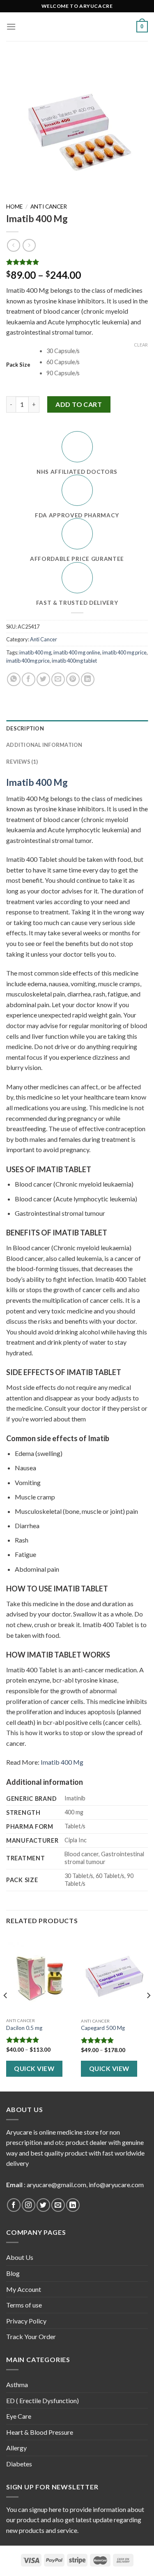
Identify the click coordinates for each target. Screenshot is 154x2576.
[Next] (148, 2012)
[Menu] (11, 26)
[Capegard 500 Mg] (114, 1974)
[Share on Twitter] (43, 679)
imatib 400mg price (28, 661)
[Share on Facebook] (29, 679)
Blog (13, 2273)
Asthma (17, 2384)
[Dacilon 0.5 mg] (40, 1974)
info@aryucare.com (116, 2185)
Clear (141, 345)
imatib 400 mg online (77, 652)
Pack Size (18, 365)
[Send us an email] (58, 2205)
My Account (24, 2289)
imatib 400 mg (35, 652)
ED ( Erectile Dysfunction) (43, 2400)
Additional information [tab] (44, 745)
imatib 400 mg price (124, 652)
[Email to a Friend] (58, 679)
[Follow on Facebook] (14, 2205)
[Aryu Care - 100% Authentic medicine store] (77, 27)
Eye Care (19, 2416)
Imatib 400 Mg (37, 782)
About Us (20, 2257)
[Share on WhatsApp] (14, 679)
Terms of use (24, 2305)
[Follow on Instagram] (29, 2205)
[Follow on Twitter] (43, 2205)
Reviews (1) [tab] (22, 762)
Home (14, 207)
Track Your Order (31, 2336)
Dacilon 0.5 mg (24, 2028)
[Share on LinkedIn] (88, 679)
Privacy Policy (26, 2321)
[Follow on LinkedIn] (73, 2205)
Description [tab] (25, 728)
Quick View (34, 2069)
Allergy (16, 2448)
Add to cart (79, 404)
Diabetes (19, 2464)
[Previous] (6, 2012)
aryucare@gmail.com (56, 2185)
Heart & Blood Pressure (40, 2432)
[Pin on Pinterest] (73, 679)
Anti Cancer (49, 207)
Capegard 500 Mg (103, 2028)
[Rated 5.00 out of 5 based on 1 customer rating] (77, 262)
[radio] (97, 351)
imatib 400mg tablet (74, 661)
